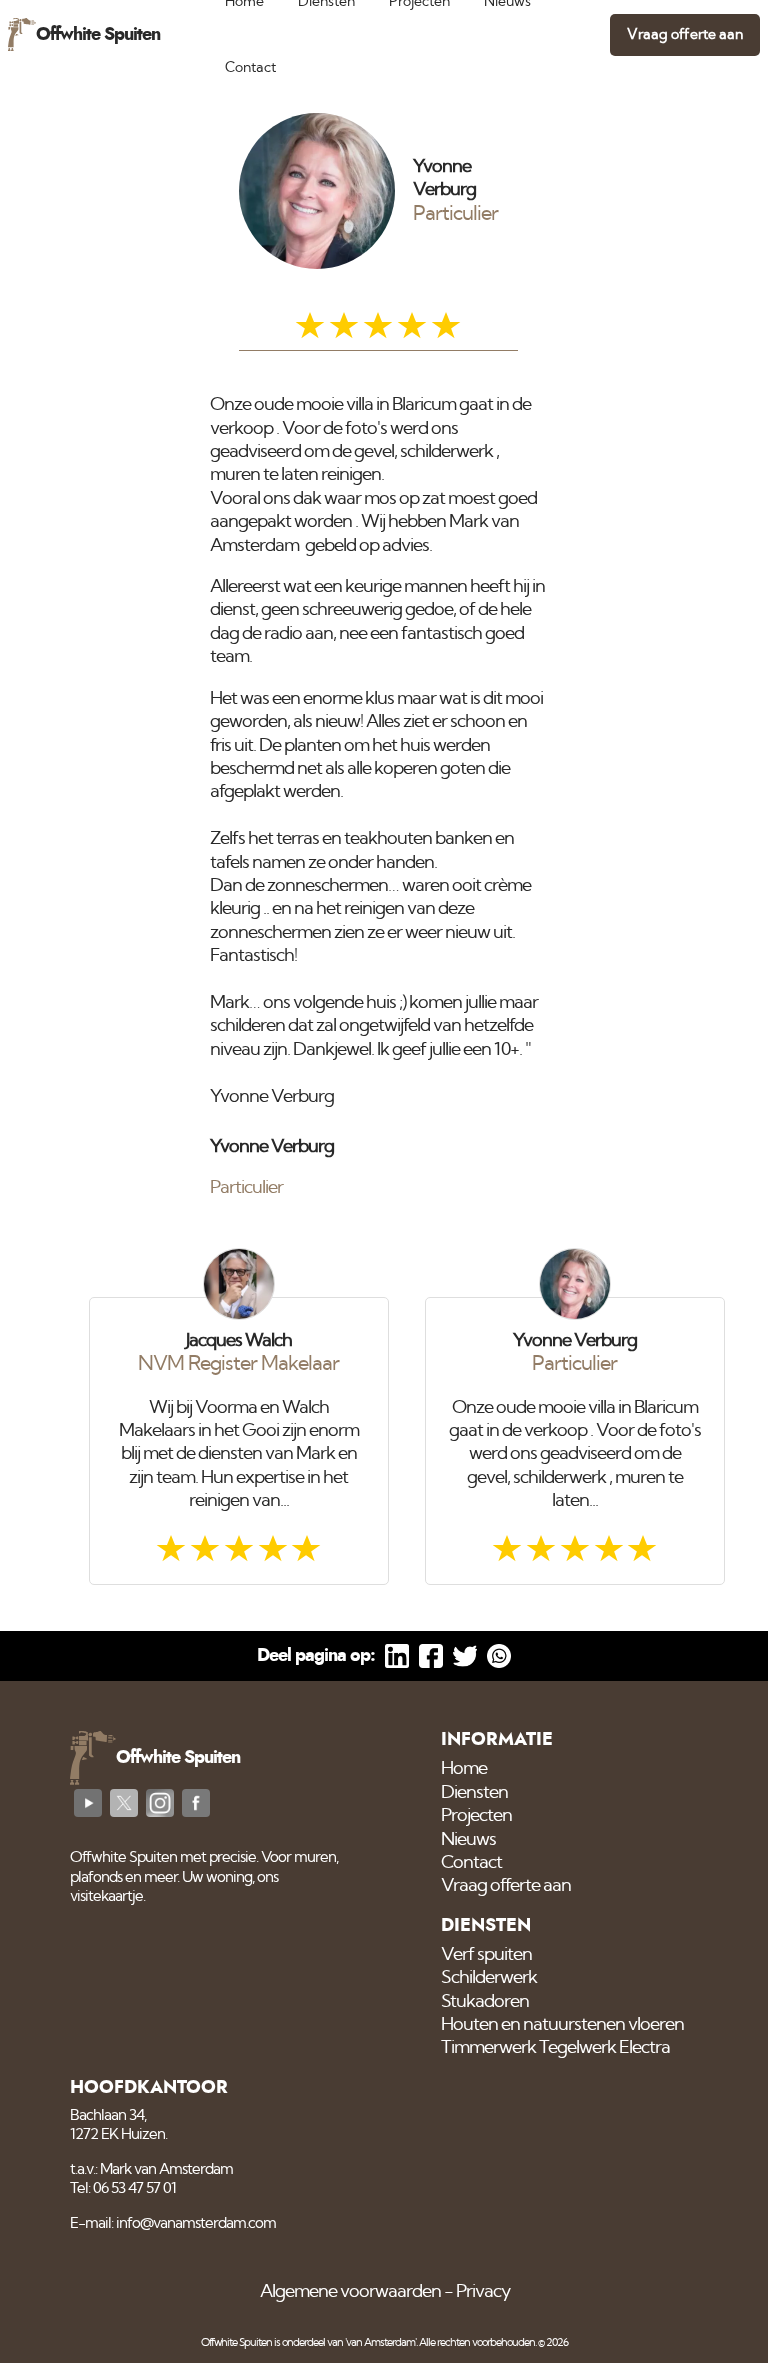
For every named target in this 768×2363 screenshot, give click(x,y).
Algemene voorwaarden (350, 2292)
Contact (250, 67)
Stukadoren (485, 2002)
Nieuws (468, 1840)
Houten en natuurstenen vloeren (562, 2025)
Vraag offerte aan (685, 34)
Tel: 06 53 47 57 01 (123, 2188)
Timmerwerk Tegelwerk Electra (555, 2048)
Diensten (474, 1793)
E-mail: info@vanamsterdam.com (173, 2223)
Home (464, 1769)
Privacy (483, 2292)
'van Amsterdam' (380, 2342)
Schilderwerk (489, 1978)
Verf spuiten (486, 1955)
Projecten (476, 1816)
